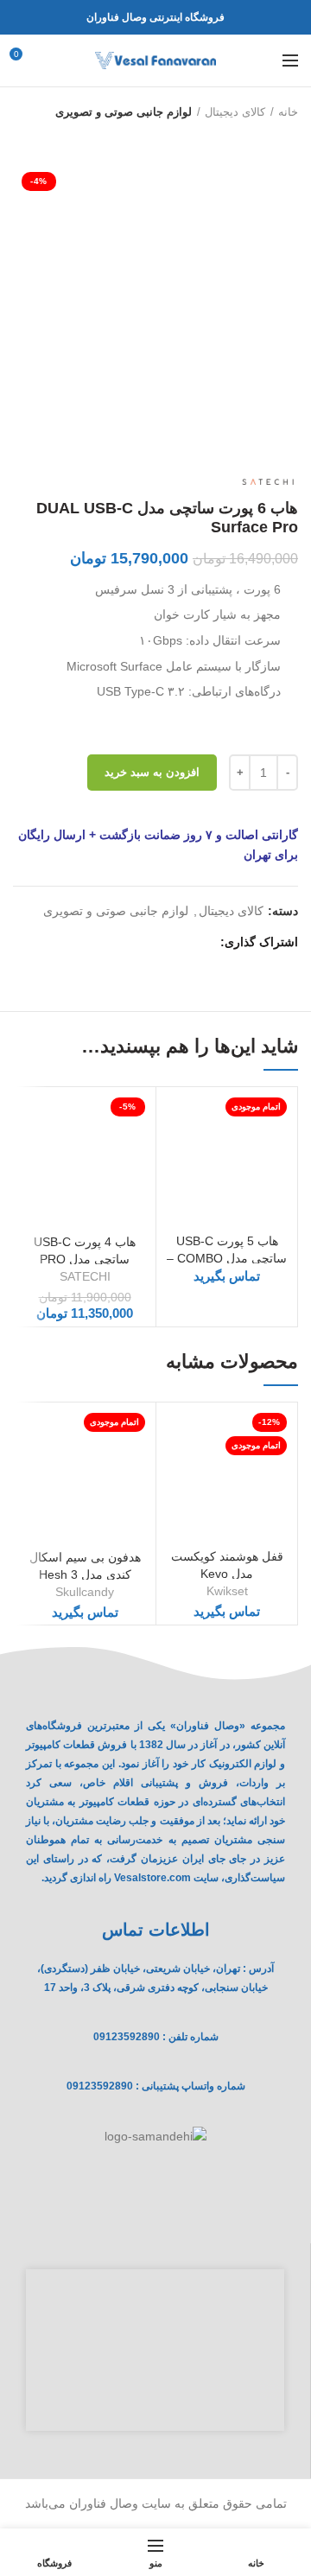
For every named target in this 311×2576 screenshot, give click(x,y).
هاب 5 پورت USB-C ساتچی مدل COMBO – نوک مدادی (227, 1258)
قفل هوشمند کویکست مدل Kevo (227, 1565)
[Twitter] (183, 943)
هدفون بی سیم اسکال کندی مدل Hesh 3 (85, 1566)
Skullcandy (85, 1592)
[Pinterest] (163, 943)
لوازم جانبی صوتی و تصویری (124, 112)
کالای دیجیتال (235, 112)
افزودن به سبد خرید (152, 772)
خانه (288, 112)
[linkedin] (143, 943)
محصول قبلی (289, 137)
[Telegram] (123, 943)
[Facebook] (203, 943)
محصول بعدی (255, 137)
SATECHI (85, 1276)
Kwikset (227, 1591)
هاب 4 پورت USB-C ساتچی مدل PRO (85, 1250)
